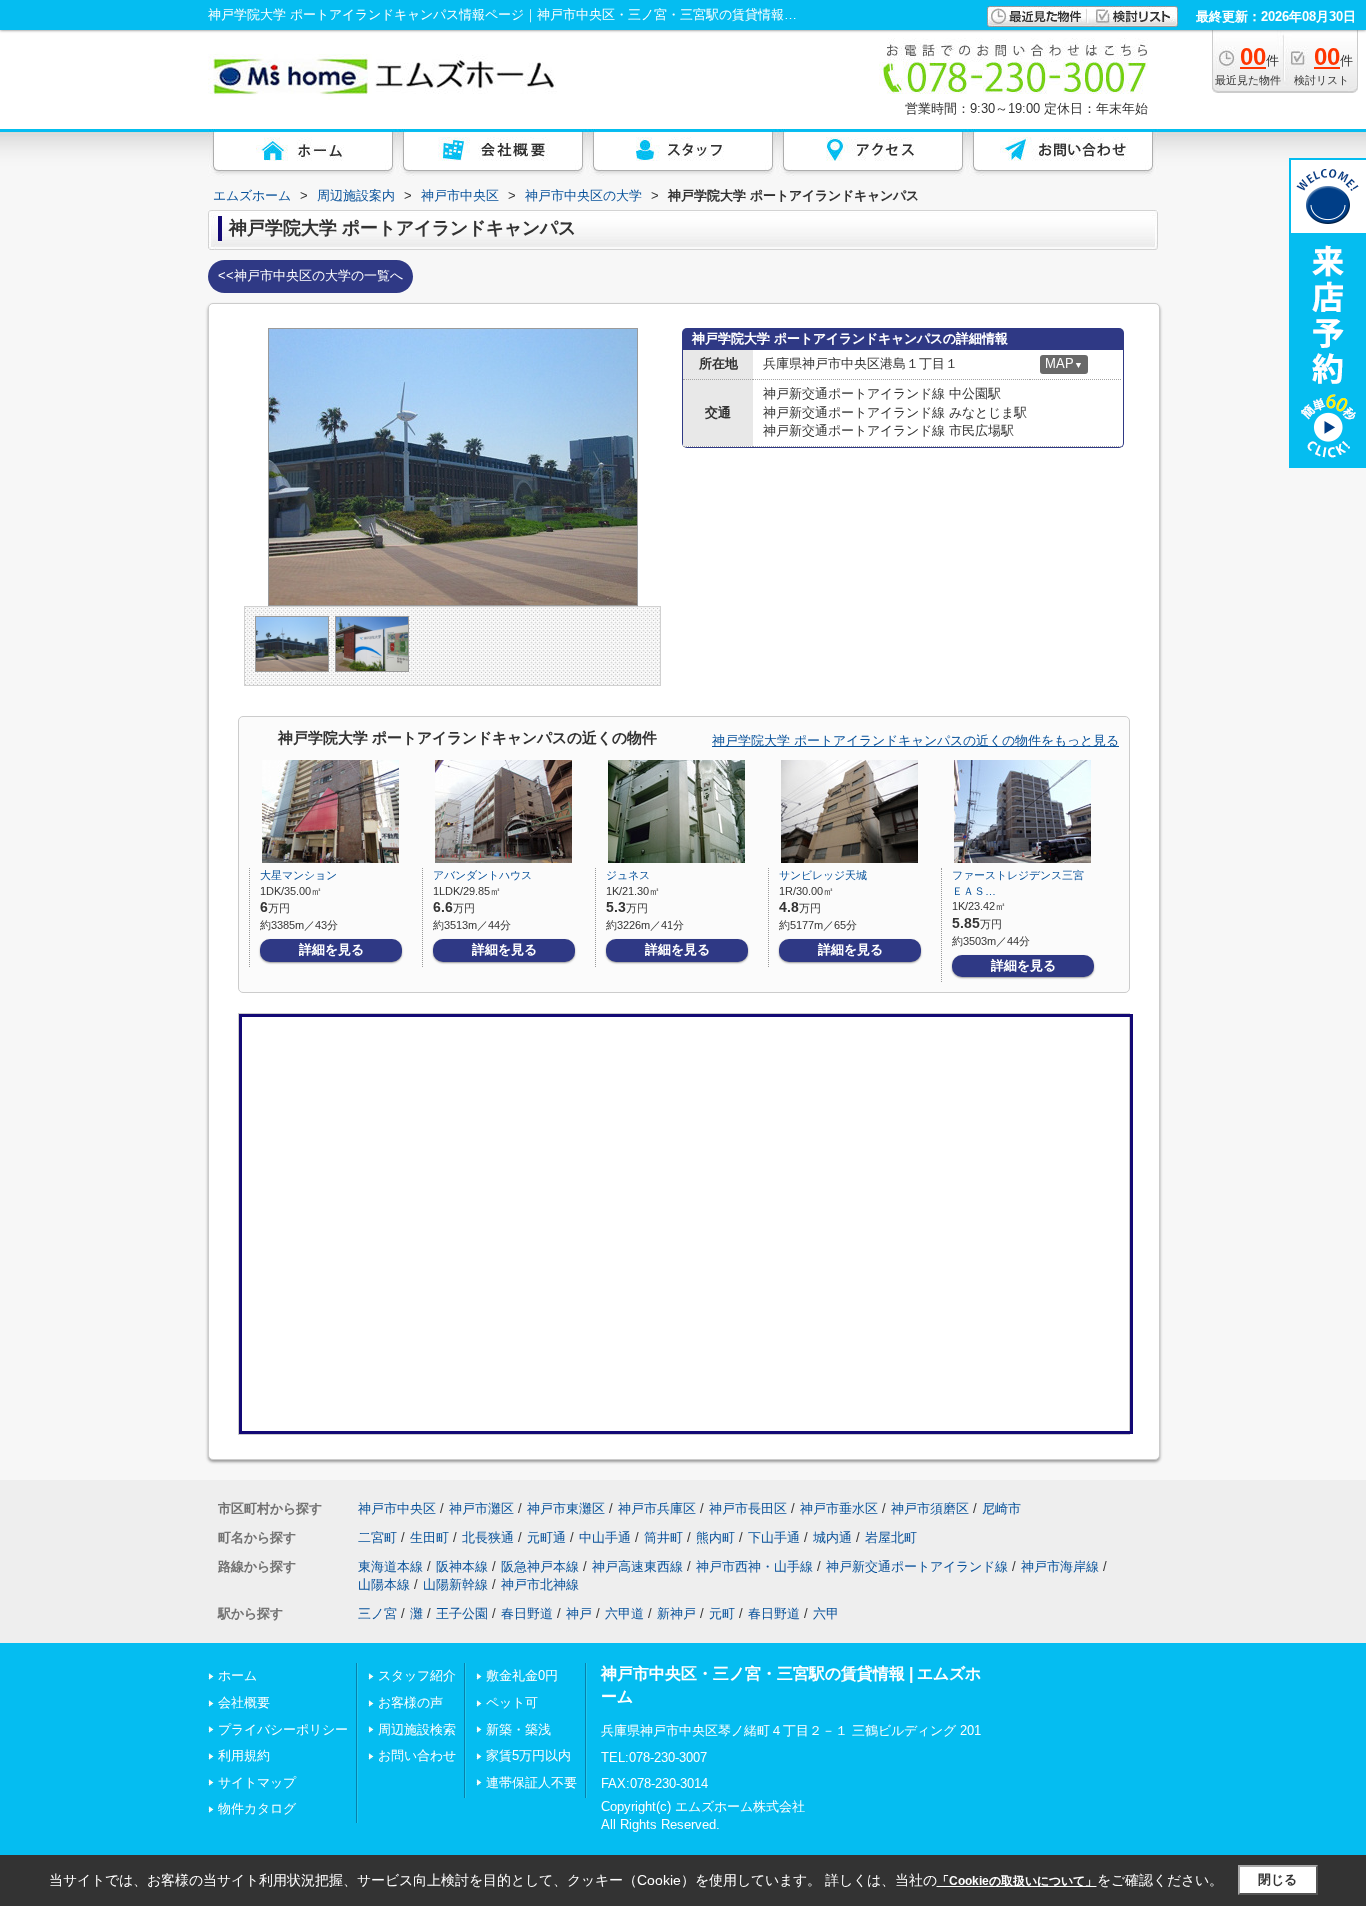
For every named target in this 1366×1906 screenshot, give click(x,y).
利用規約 (244, 1755)
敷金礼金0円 (522, 1675)
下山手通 (774, 1537)
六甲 (826, 1613)
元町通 (546, 1537)
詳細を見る (331, 949)
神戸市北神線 (540, 1584)
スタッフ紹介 (417, 1675)
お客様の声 (410, 1702)
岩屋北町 (891, 1537)
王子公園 (462, 1613)
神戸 (579, 1613)
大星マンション (298, 875)
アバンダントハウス (482, 875)
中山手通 (605, 1537)
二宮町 (377, 1537)
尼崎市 (1001, 1508)
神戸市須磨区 (930, 1508)
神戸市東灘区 (566, 1508)
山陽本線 (384, 1584)
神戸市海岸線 (1060, 1566)
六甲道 (624, 1613)
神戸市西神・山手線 (754, 1566)
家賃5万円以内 (528, 1755)
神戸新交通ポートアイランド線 (917, 1566)
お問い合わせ (417, 1755)
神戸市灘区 (481, 1508)
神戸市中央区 (397, 1508)
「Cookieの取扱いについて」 (1017, 1881)
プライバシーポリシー (283, 1729)
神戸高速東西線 (637, 1566)
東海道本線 (390, 1566)
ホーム (237, 1675)
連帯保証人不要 (531, 1782)
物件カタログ (257, 1808)
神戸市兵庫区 (657, 1508)
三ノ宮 (377, 1613)
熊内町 (715, 1537)
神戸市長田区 (748, 1508)
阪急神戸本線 (540, 1566)
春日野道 (527, 1613)
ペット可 (512, 1702)
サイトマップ (257, 1782)
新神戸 (676, 1613)
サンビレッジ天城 (823, 875)
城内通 (832, 1537)
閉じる (1277, 1879)
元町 (722, 1613)
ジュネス (628, 875)
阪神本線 (462, 1566)
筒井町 (663, 1537)
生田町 (429, 1537)
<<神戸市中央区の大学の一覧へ (310, 275)
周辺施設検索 (417, 1729)
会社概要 (244, 1702)
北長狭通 (488, 1537)
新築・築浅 (518, 1729)
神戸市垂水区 (839, 1508)
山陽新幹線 (455, 1584)
